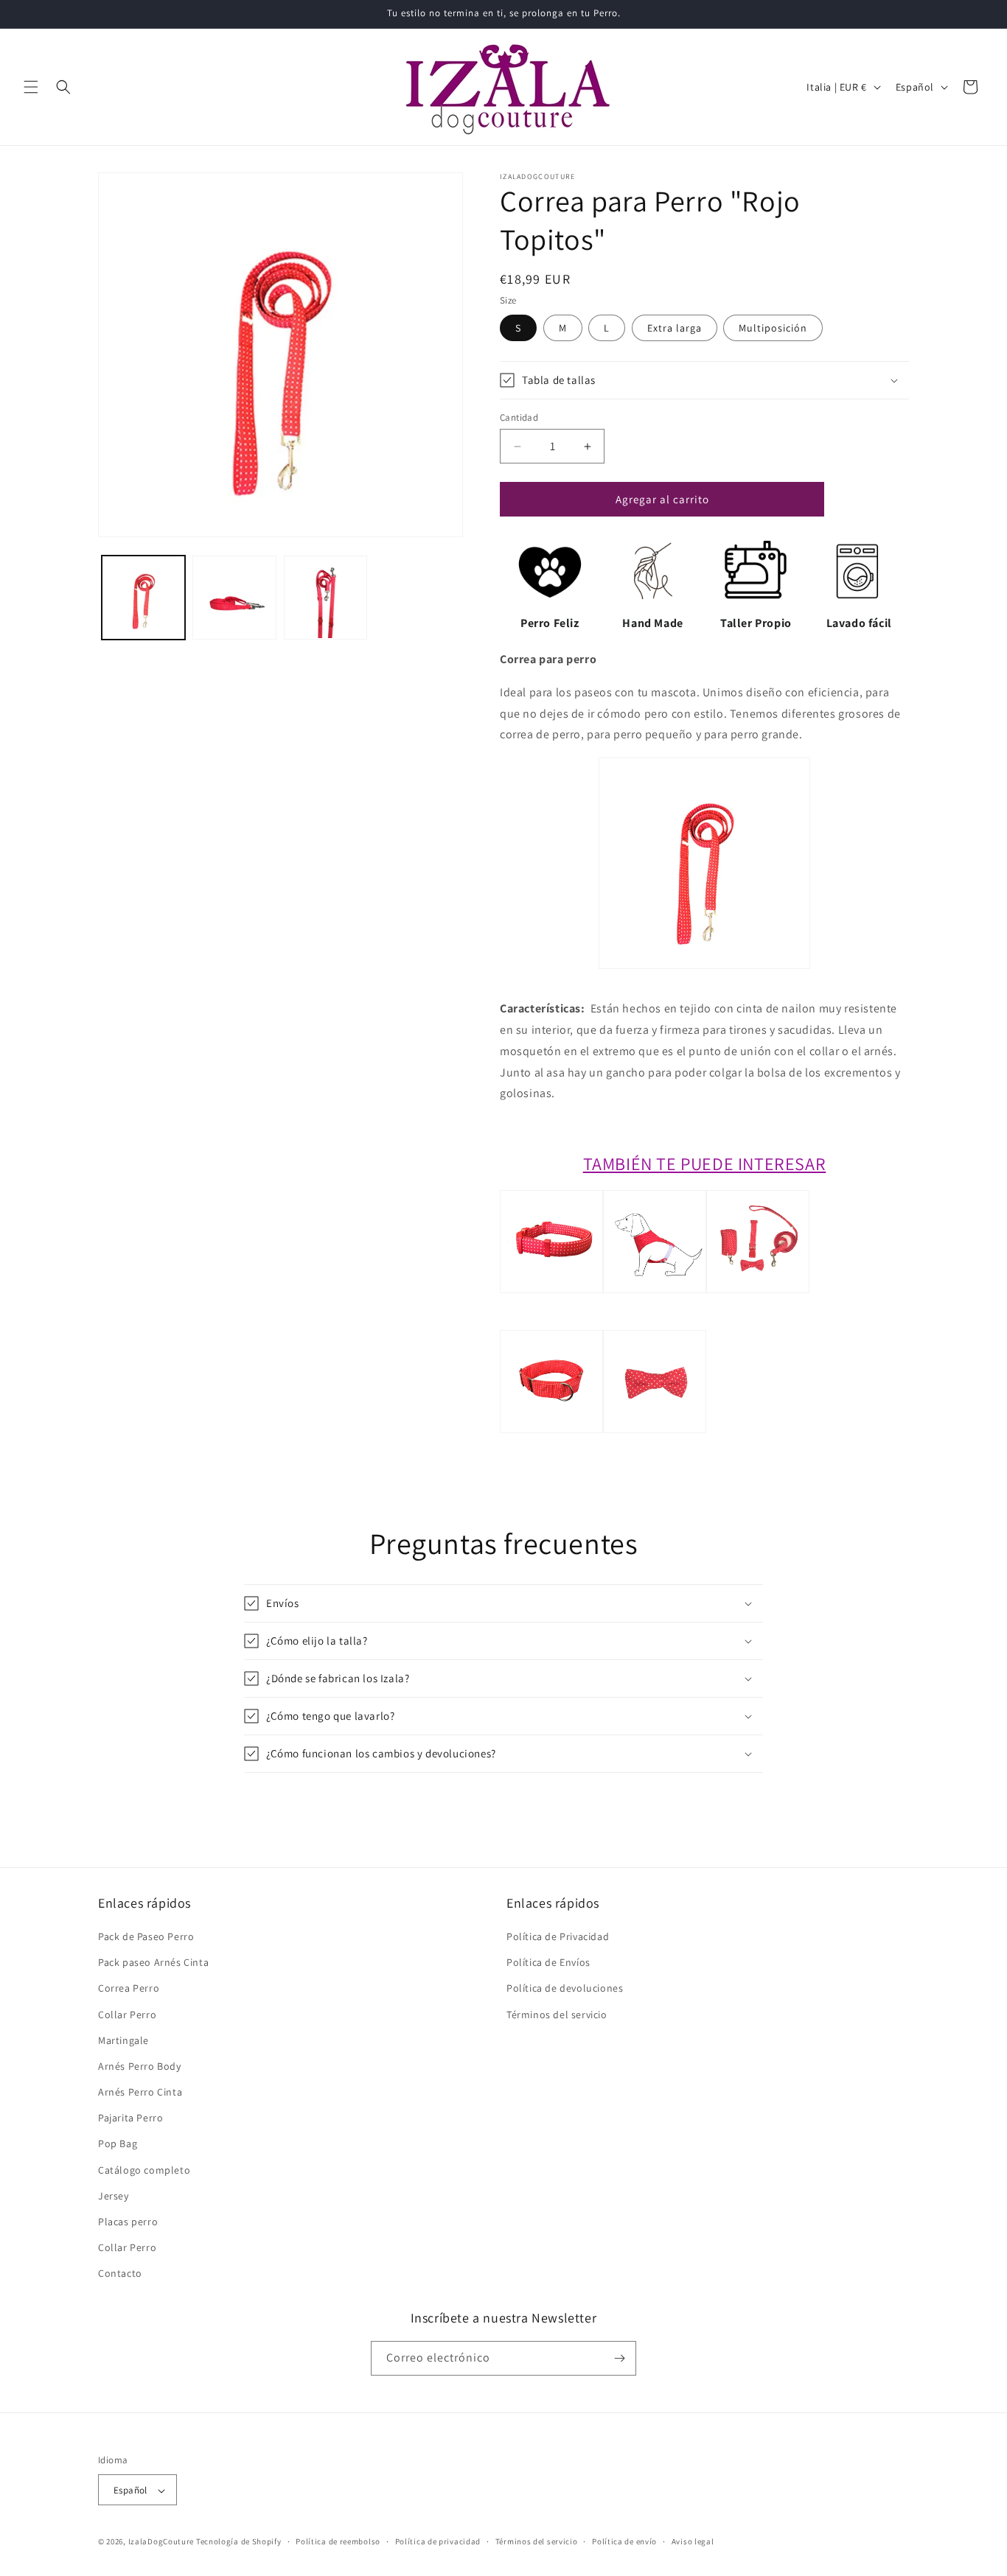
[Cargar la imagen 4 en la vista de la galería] (325, 597)
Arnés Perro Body (140, 2066)
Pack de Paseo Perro (146, 1936)
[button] (31, 87)
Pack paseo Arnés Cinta (153, 1962)
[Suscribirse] (619, 2358)
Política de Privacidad (558, 1936)
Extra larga (675, 328)
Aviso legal (693, 2541)
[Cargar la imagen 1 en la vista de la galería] (143, 597)
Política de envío (624, 2541)
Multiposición (773, 328)
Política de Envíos (548, 1962)
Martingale (123, 2040)
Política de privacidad (438, 2541)
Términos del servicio (557, 2015)
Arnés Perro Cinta (140, 2092)
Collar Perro (127, 2015)
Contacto (120, 2274)
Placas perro (128, 2222)
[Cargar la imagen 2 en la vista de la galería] (234, 597)
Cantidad (519, 417)
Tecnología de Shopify (239, 2542)
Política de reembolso (338, 2541)
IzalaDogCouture (161, 2542)
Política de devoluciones (565, 1988)
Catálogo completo (144, 2170)
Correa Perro (129, 1988)
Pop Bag (118, 2144)
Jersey (114, 2196)
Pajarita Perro (130, 2118)
